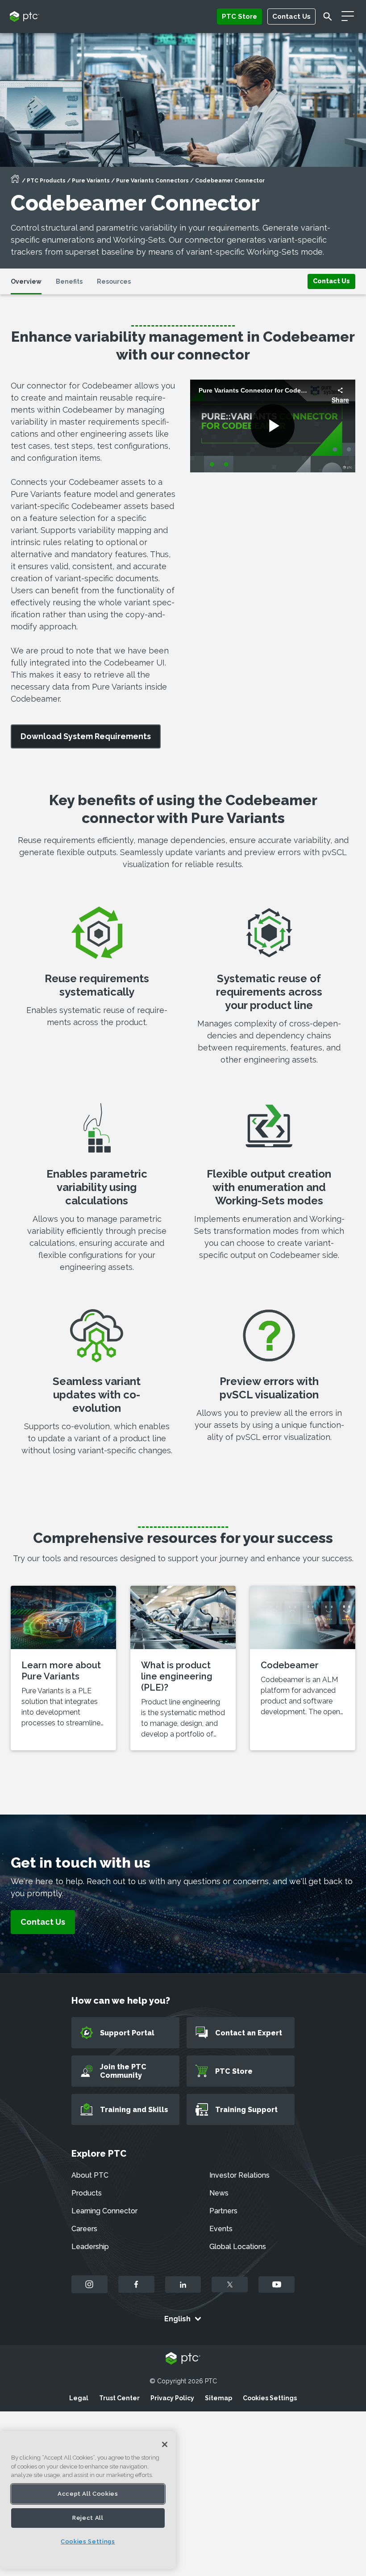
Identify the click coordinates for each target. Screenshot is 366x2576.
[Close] (165, 2444)
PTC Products (46, 181)
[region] (88, 2500)
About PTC (90, 2175)
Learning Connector (104, 2211)
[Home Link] (15, 182)
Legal (79, 2398)
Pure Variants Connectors (152, 181)
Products (87, 2193)
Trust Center (119, 2398)
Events (221, 2229)
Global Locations (238, 2247)
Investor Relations (239, 2175)
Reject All (88, 2518)
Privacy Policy (172, 2398)
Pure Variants (91, 181)
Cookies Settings (270, 2398)
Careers (84, 2229)
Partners (223, 2211)
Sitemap (218, 2398)
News (219, 2193)
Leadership (90, 2247)
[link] (331, 281)
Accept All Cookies (88, 2494)
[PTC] (183, 2359)
